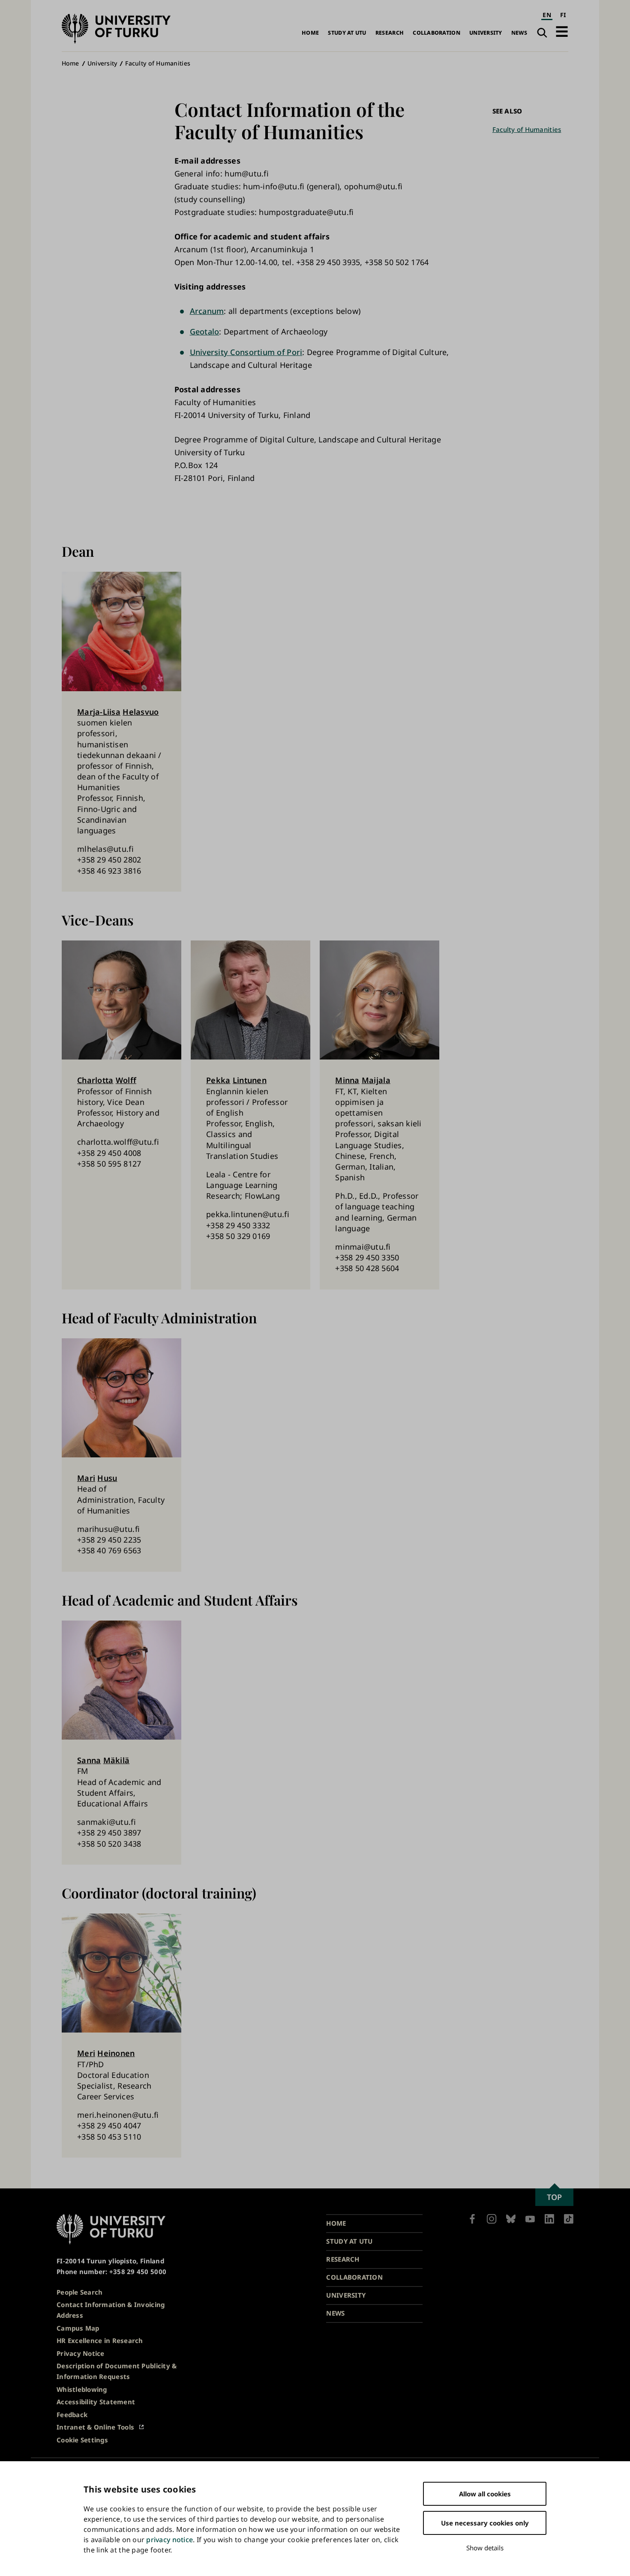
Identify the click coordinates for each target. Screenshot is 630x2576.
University (486, 33)
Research (390, 33)
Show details (485, 2548)
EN (547, 15)
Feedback (72, 2415)
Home (310, 33)
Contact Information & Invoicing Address (111, 2310)
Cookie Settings (82, 2440)
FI (563, 15)
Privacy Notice (81, 2353)
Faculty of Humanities (158, 63)
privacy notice (169, 2540)
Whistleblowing (82, 2389)
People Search (80, 2292)
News (519, 33)
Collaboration (436, 33)
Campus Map (78, 2328)
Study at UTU (347, 33)
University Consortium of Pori (246, 352)
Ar (194, 311)
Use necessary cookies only (485, 2523)
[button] (562, 31)
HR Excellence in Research (100, 2340)
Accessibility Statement (96, 2402)
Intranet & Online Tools (95, 2427)
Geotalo (205, 331)
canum (211, 311)
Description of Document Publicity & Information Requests (117, 2371)
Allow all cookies (485, 2494)
